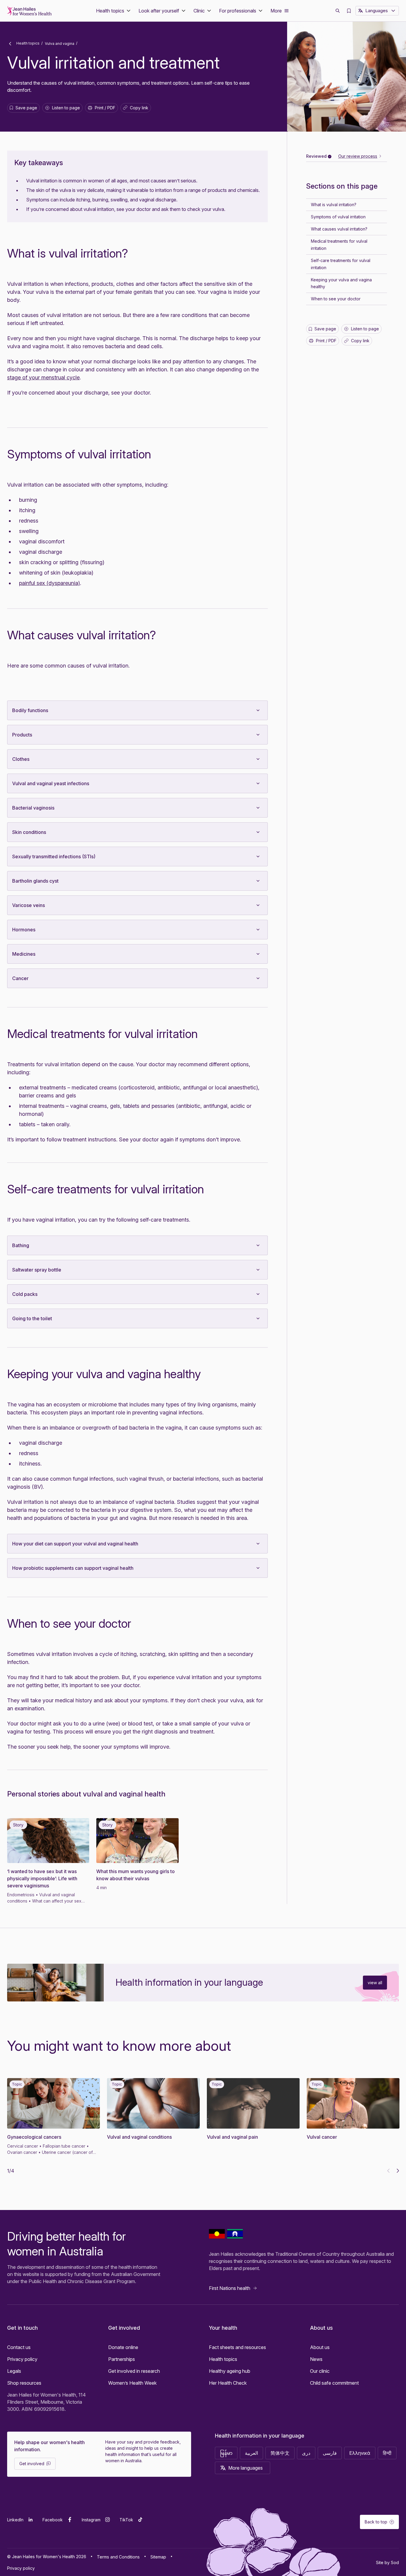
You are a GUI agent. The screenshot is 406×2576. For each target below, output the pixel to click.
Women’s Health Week (132, 2383)
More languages (246, 2468)
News (316, 2359)
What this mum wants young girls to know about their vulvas (136, 1875)
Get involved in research (134, 2371)
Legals (14, 2371)
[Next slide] (398, 2171)
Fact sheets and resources (237, 2347)
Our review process (358, 156)
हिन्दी (387, 2453)
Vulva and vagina (60, 44)
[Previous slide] (388, 2171)
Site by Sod (387, 2562)
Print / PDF (105, 108)
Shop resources (24, 2383)
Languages (377, 11)
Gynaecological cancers (34, 2137)
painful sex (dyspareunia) (49, 583)
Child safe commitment (334, 2383)
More (276, 11)
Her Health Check (228, 2383)
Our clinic (320, 2371)
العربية (251, 2453)
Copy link (137, 109)
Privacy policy (22, 2359)
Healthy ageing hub (230, 2371)
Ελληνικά (360, 2453)
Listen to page (66, 108)
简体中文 (280, 2453)
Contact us (19, 2347)
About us (320, 2347)
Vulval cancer (322, 2137)
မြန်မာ (226, 2453)
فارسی (330, 2453)
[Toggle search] (338, 11)
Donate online (123, 2347)
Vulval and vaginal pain (232, 2137)
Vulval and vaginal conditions (139, 2137)
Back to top (376, 2522)
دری (306, 2453)
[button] (114, 11)
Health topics (27, 43)
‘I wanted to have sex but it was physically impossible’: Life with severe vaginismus (42, 1878)
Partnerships (122, 2359)
